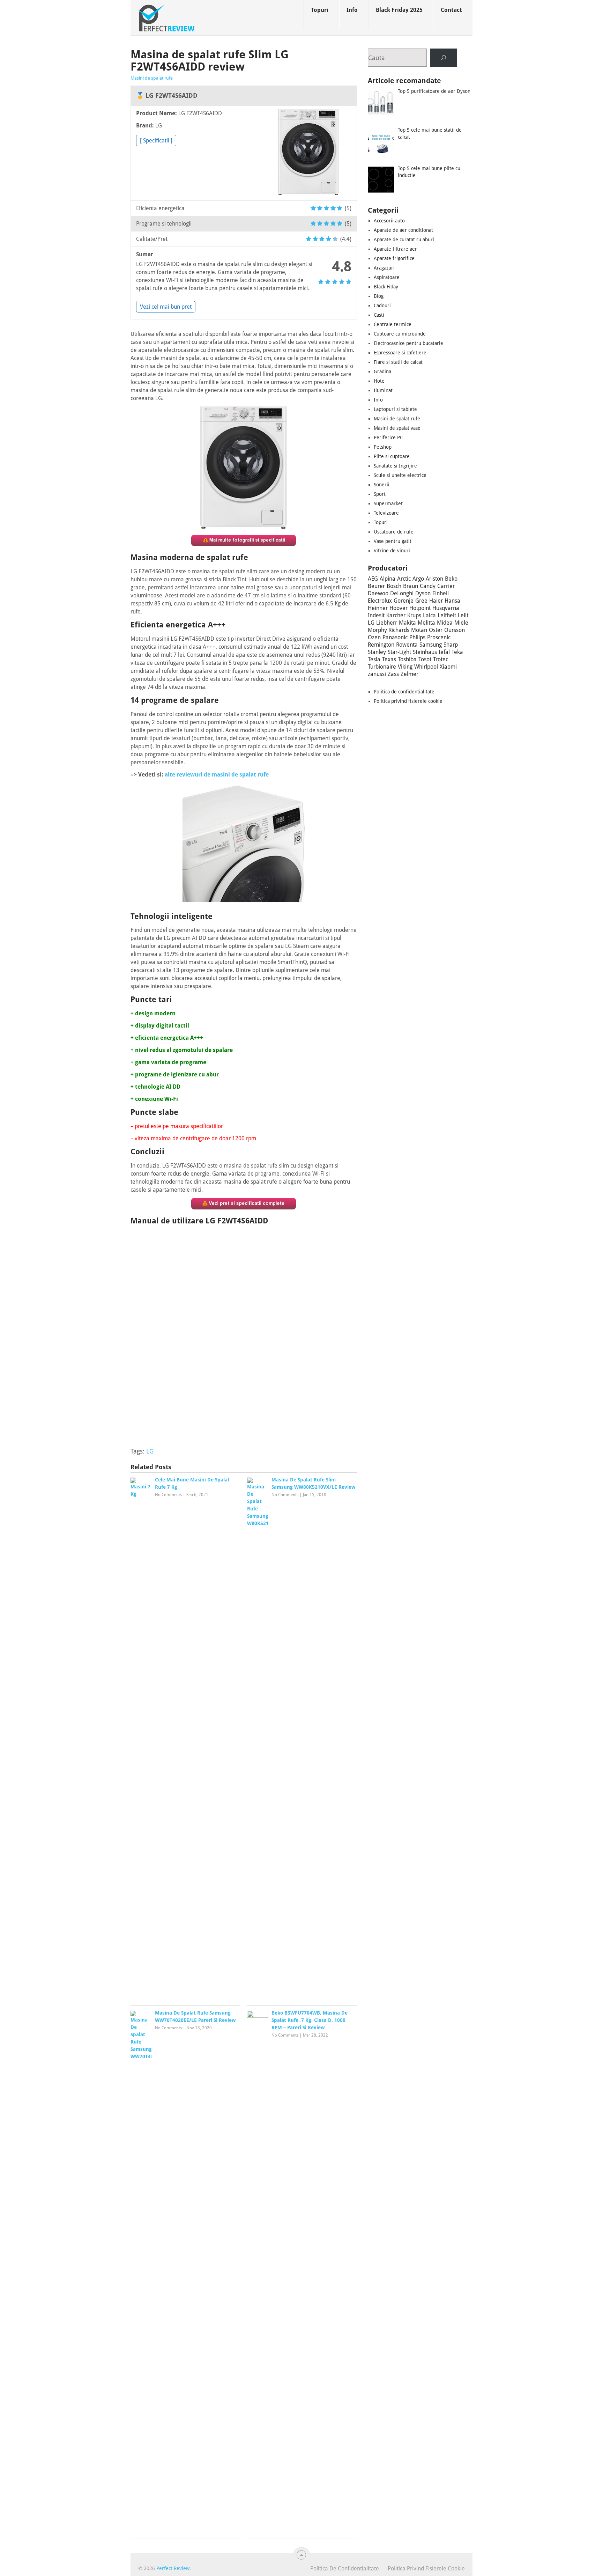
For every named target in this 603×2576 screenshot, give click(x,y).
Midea (445, 623)
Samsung (431, 645)
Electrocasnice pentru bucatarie (408, 343)
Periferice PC (388, 437)
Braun (411, 586)
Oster (436, 630)
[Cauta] (444, 58)
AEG (373, 579)
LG (150, 1451)
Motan (419, 630)
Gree (421, 601)
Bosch (394, 586)
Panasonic (395, 637)
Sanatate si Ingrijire (395, 466)
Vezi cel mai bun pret (166, 307)
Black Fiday (386, 287)
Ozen (374, 637)
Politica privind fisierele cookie (408, 701)
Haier (436, 601)
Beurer (376, 586)
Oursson (455, 630)
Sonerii (382, 485)
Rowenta (407, 645)
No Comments (168, 1495)
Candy (428, 586)
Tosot (425, 659)
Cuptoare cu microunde (400, 334)
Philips (417, 637)
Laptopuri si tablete (395, 409)
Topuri (320, 10)
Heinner (378, 608)
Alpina (388, 579)
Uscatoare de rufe (394, 532)
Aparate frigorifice (394, 258)
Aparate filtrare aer (395, 249)
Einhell (441, 593)
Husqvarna (446, 608)
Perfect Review (173, 2568)
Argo (418, 579)
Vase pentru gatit (393, 541)
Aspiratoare (387, 277)
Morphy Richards (389, 630)
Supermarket (388, 503)
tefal (444, 652)
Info (352, 10)
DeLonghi (402, 593)
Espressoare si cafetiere (400, 353)
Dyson (423, 593)
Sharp (451, 645)
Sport (380, 494)
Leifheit (447, 615)
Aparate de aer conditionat (403, 230)
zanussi (377, 674)
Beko (451, 579)
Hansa (452, 601)
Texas (389, 659)
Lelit (463, 615)
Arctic (404, 579)
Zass (393, 674)
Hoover (399, 608)
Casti (379, 315)
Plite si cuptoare (392, 456)
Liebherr (387, 623)
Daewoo (378, 593)
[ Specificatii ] (156, 141)
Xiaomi (448, 667)
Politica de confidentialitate (404, 692)
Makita (407, 623)
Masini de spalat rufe (152, 78)
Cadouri (382, 306)
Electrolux (380, 601)
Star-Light (399, 652)
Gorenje (404, 601)
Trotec (441, 659)
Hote (379, 381)
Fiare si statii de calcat (398, 362)
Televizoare (386, 513)
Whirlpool (426, 667)
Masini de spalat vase (397, 428)
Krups (414, 615)
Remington (381, 645)
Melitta (426, 623)
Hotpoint (420, 608)
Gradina (382, 371)
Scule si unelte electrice (400, 475)
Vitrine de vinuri (392, 551)
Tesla (374, 659)
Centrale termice (393, 324)
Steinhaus (425, 652)
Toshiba (407, 659)
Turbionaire (382, 667)
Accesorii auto (389, 221)
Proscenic (439, 637)
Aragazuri (384, 268)
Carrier (446, 586)
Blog (379, 296)
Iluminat (383, 390)
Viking (405, 667)
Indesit (376, 615)
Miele (461, 623)
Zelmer (410, 674)
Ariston (434, 579)
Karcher (396, 615)
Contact (451, 10)
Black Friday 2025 (399, 10)
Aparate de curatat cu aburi (404, 240)
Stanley (377, 652)
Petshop (383, 447)
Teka (457, 652)
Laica (429, 615)
